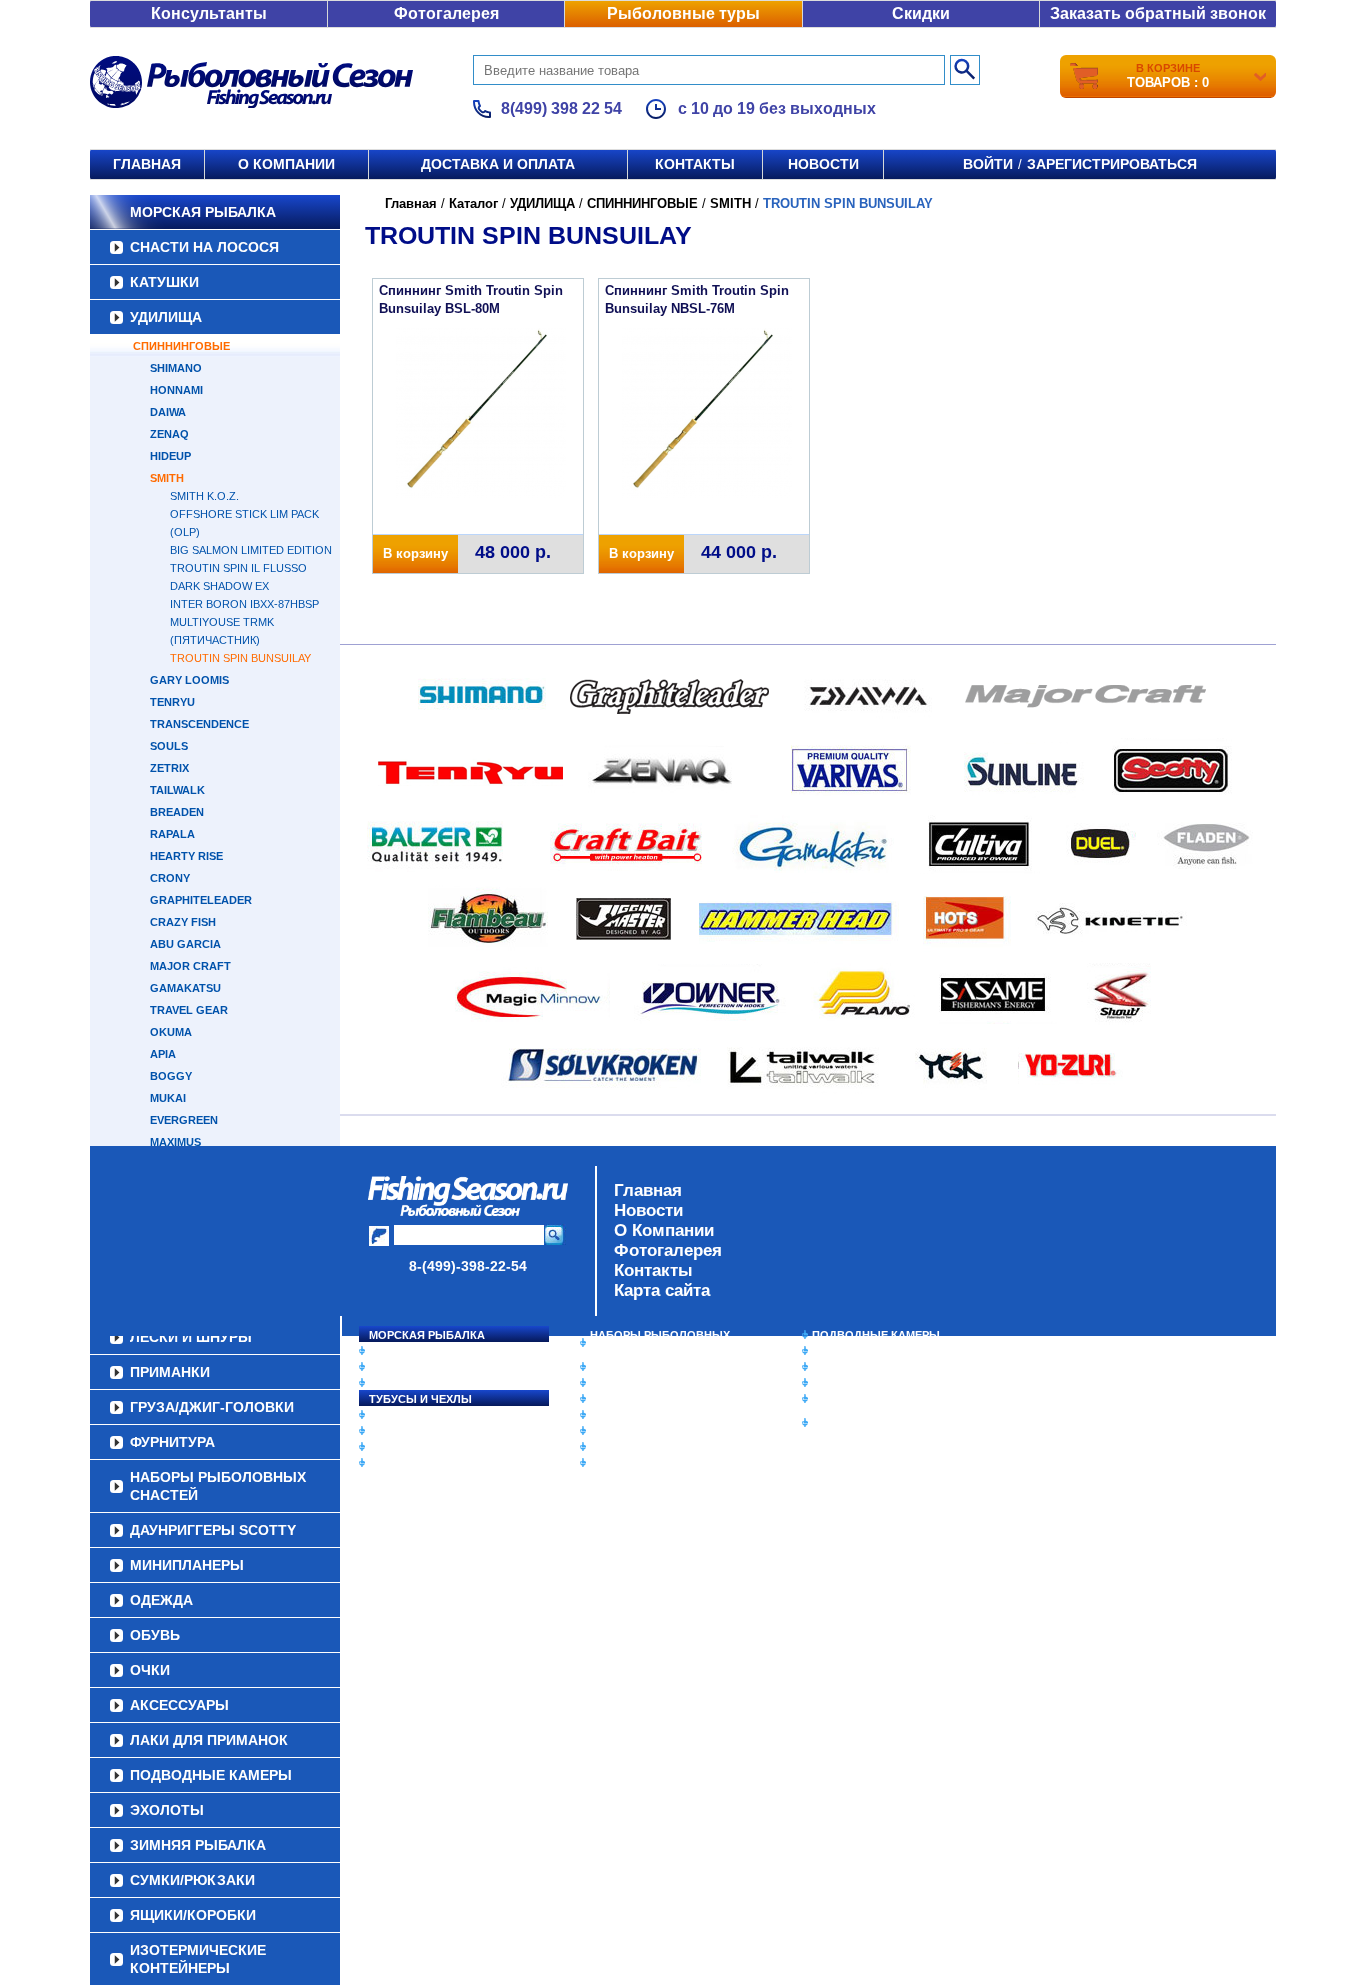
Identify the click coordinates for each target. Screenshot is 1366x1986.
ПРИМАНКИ (400, 1431)
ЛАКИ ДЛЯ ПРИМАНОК (652, 1463)
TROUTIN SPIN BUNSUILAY (240, 658)
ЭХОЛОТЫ (841, 1351)
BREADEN (177, 812)
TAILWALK (177, 790)
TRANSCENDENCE (199, 724)
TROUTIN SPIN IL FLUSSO (238, 568)
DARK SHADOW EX (219, 586)
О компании (286, 164)
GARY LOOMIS (189, 680)
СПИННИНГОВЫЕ (181, 346)
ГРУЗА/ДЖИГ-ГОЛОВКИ (433, 1447)
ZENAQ (169, 434)
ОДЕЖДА (615, 1399)
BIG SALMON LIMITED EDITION (251, 550)
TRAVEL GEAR (189, 1010)
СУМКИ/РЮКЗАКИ (860, 1383)
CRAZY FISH (183, 922)
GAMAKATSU (185, 988)
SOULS (169, 746)
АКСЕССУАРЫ (629, 1447)
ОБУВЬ (610, 1415)
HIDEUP (170, 456)
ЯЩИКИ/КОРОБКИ (862, 1399)
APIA (163, 1054)
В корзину (415, 553)
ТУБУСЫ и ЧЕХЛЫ (420, 1399)
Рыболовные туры (683, 13)
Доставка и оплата (498, 164)
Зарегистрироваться (1112, 164)
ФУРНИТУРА (402, 1463)
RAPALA (172, 834)
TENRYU (172, 702)
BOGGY (171, 1076)
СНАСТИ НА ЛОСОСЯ (204, 247)
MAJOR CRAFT (190, 966)
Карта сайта (662, 1290)
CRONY (170, 878)
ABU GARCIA (185, 944)
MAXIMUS (175, 1142)
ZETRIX (169, 768)
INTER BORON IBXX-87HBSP (244, 604)
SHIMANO (176, 368)
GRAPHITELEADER (201, 900)
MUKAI (168, 1098)
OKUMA (171, 1032)
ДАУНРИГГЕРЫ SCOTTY (655, 1367)
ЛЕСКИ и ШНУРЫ (417, 1415)
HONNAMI (176, 390)
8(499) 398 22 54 (561, 108)
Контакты (695, 164)
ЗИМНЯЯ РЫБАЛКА (866, 1367)
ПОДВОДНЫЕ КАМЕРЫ (876, 1335)
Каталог (473, 203)
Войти (988, 164)
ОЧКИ (606, 1431)
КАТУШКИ (164, 282)
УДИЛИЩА (166, 317)
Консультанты (209, 13)
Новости (823, 164)
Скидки (921, 13)
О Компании (664, 1230)
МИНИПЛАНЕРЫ (635, 1383)
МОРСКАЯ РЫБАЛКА (203, 212)
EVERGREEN (184, 1120)
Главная (147, 164)
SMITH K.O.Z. (204, 496)
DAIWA (168, 412)
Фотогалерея (446, 13)
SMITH (167, 478)
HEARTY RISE (186, 856)
